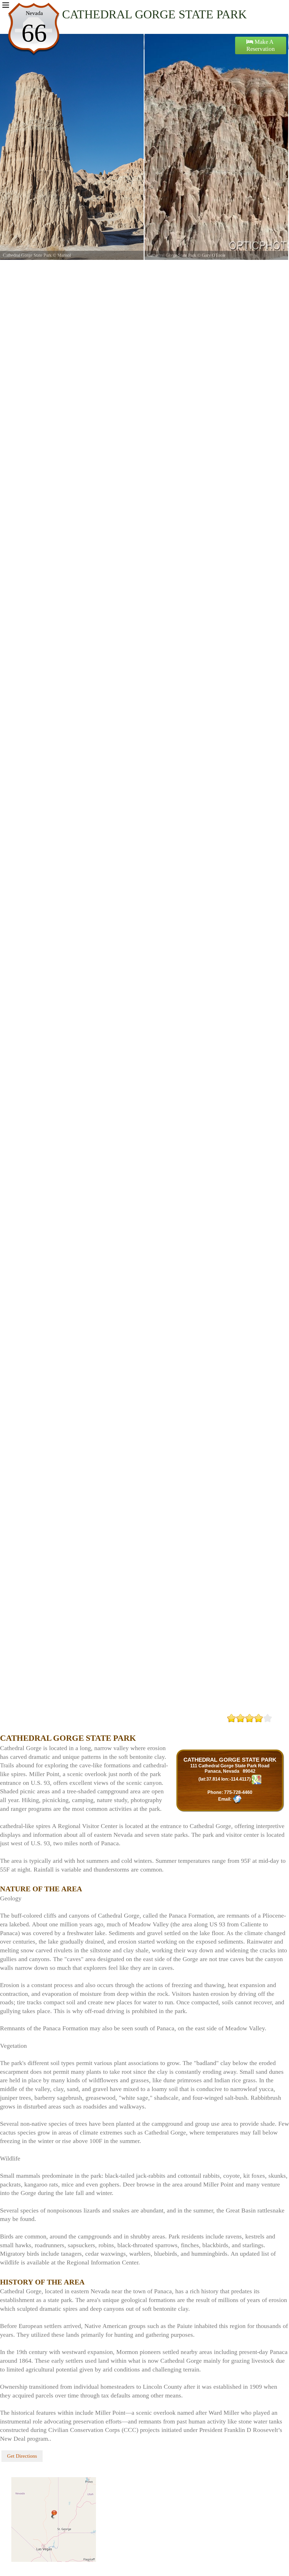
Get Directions (22, 2456)
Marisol (38, 255)
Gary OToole (187, 255)
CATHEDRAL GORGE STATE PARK (230, 1760)
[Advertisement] (66, 1722)
